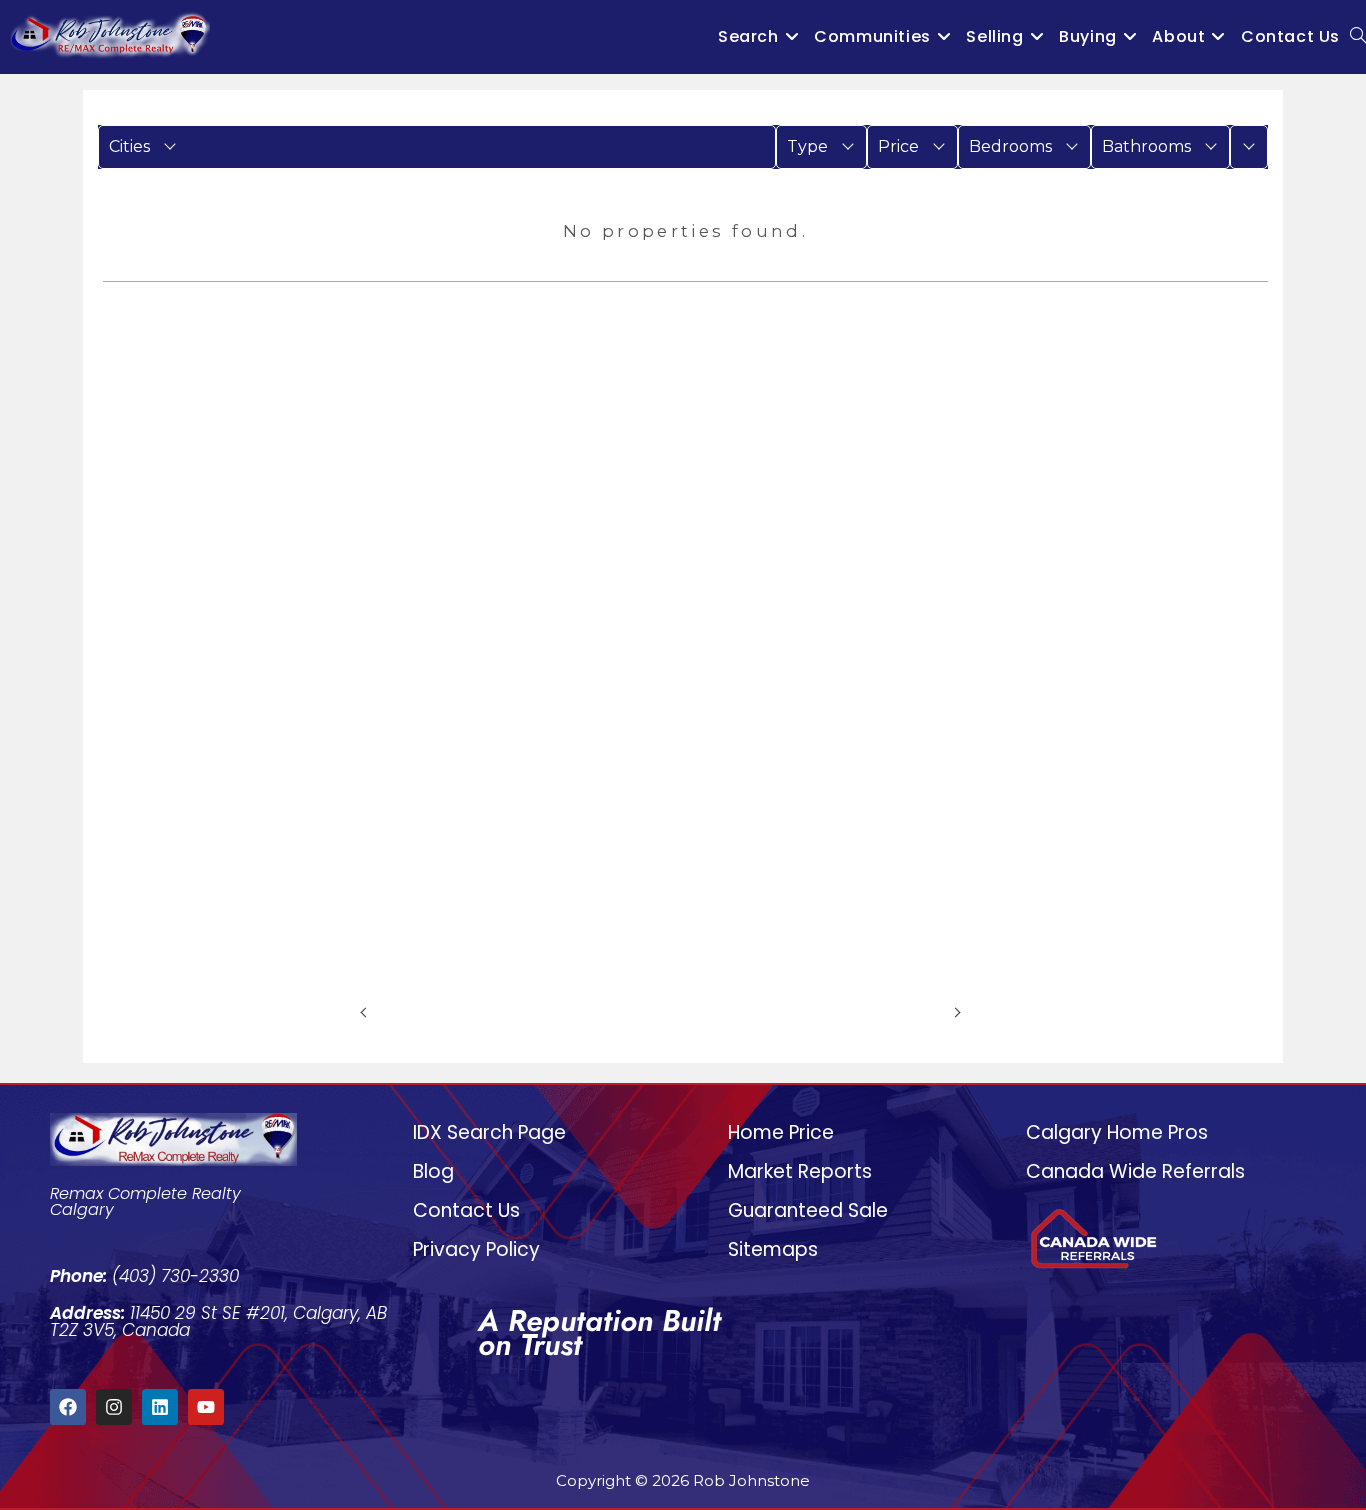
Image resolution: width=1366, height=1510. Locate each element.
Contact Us (466, 1210)
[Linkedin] (160, 1407)
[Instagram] (114, 1407)
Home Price (781, 1132)
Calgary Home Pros (1117, 1132)
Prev (391, 1011)
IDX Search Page (489, 1132)
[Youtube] (206, 1407)
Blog (433, 1171)
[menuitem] (437, 147)
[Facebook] (68, 1407)
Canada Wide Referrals (1135, 1171)
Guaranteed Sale (808, 1210)
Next (929, 1011)
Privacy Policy (476, 1249)
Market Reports (800, 1171)
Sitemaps (773, 1249)
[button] (437, 147)
